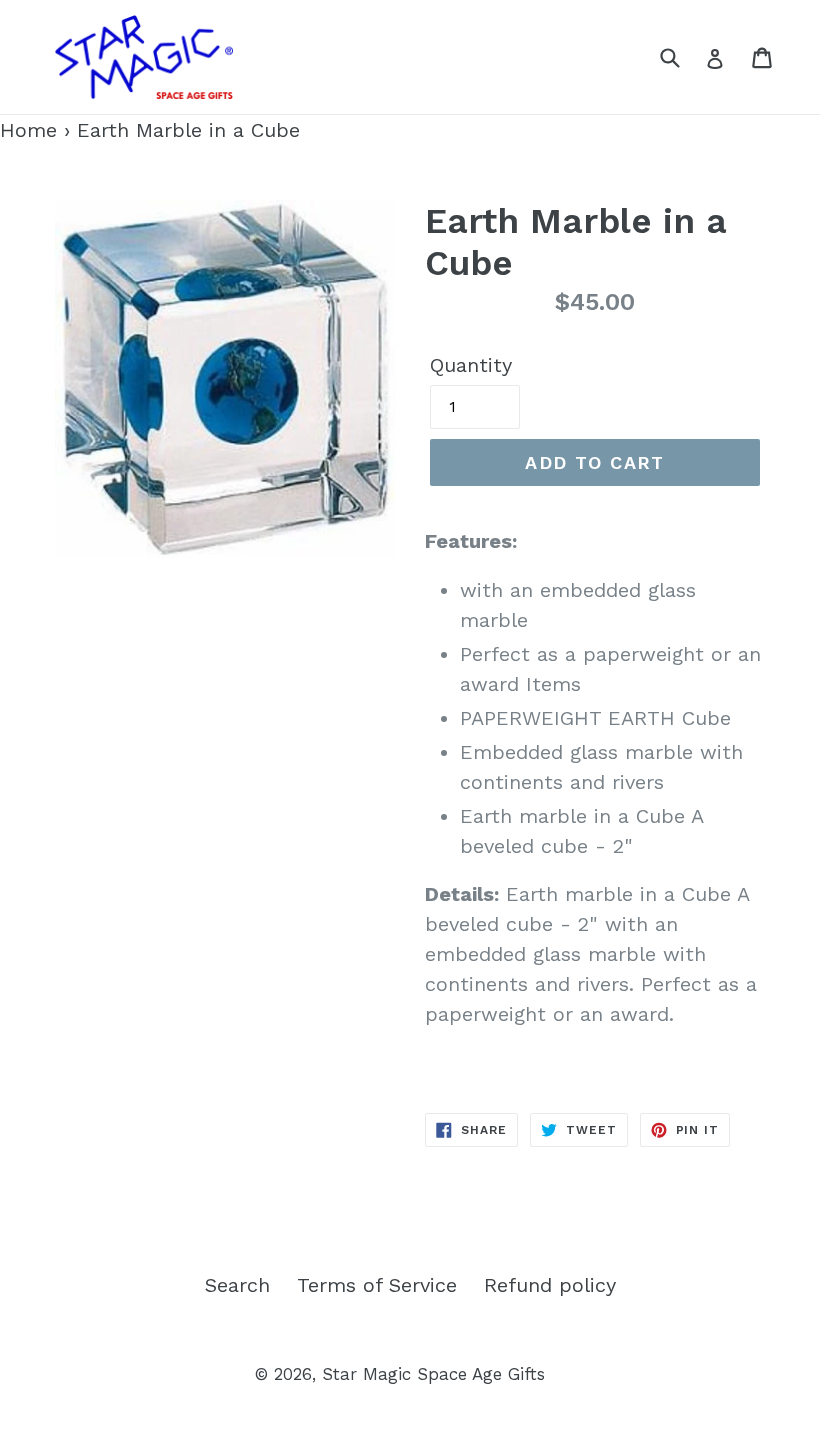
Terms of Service (377, 1285)
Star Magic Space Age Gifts (433, 1374)
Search (237, 1285)
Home (28, 130)
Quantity (471, 365)
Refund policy (550, 1285)
